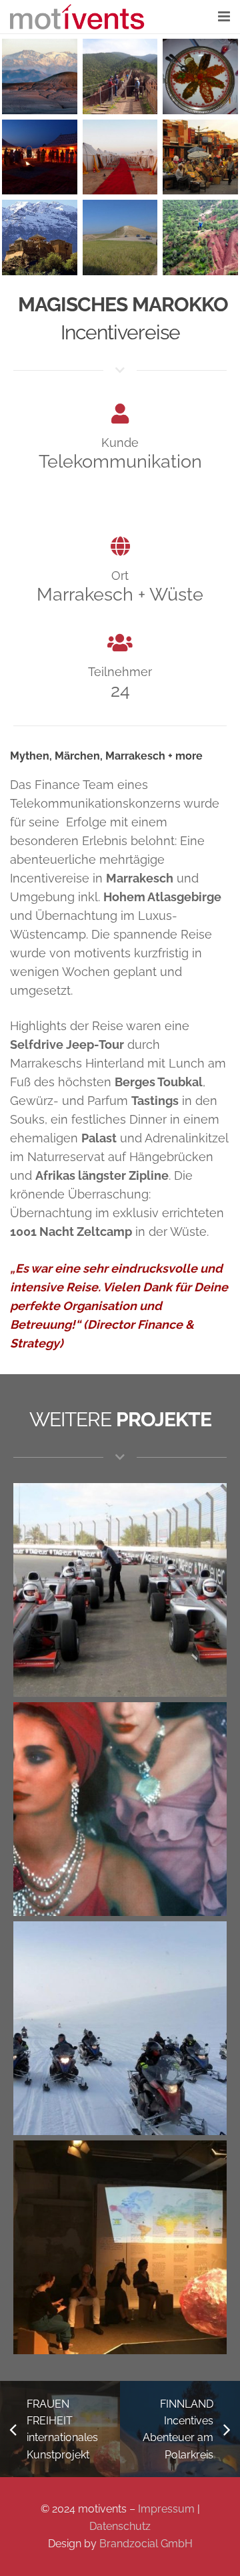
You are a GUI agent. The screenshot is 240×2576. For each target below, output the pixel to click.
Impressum (166, 2509)
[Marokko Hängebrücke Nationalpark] (120, 76)
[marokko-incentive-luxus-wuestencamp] (120, 157)
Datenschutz (120, 2526)
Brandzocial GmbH (146, 2544)
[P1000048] (120, 237)
